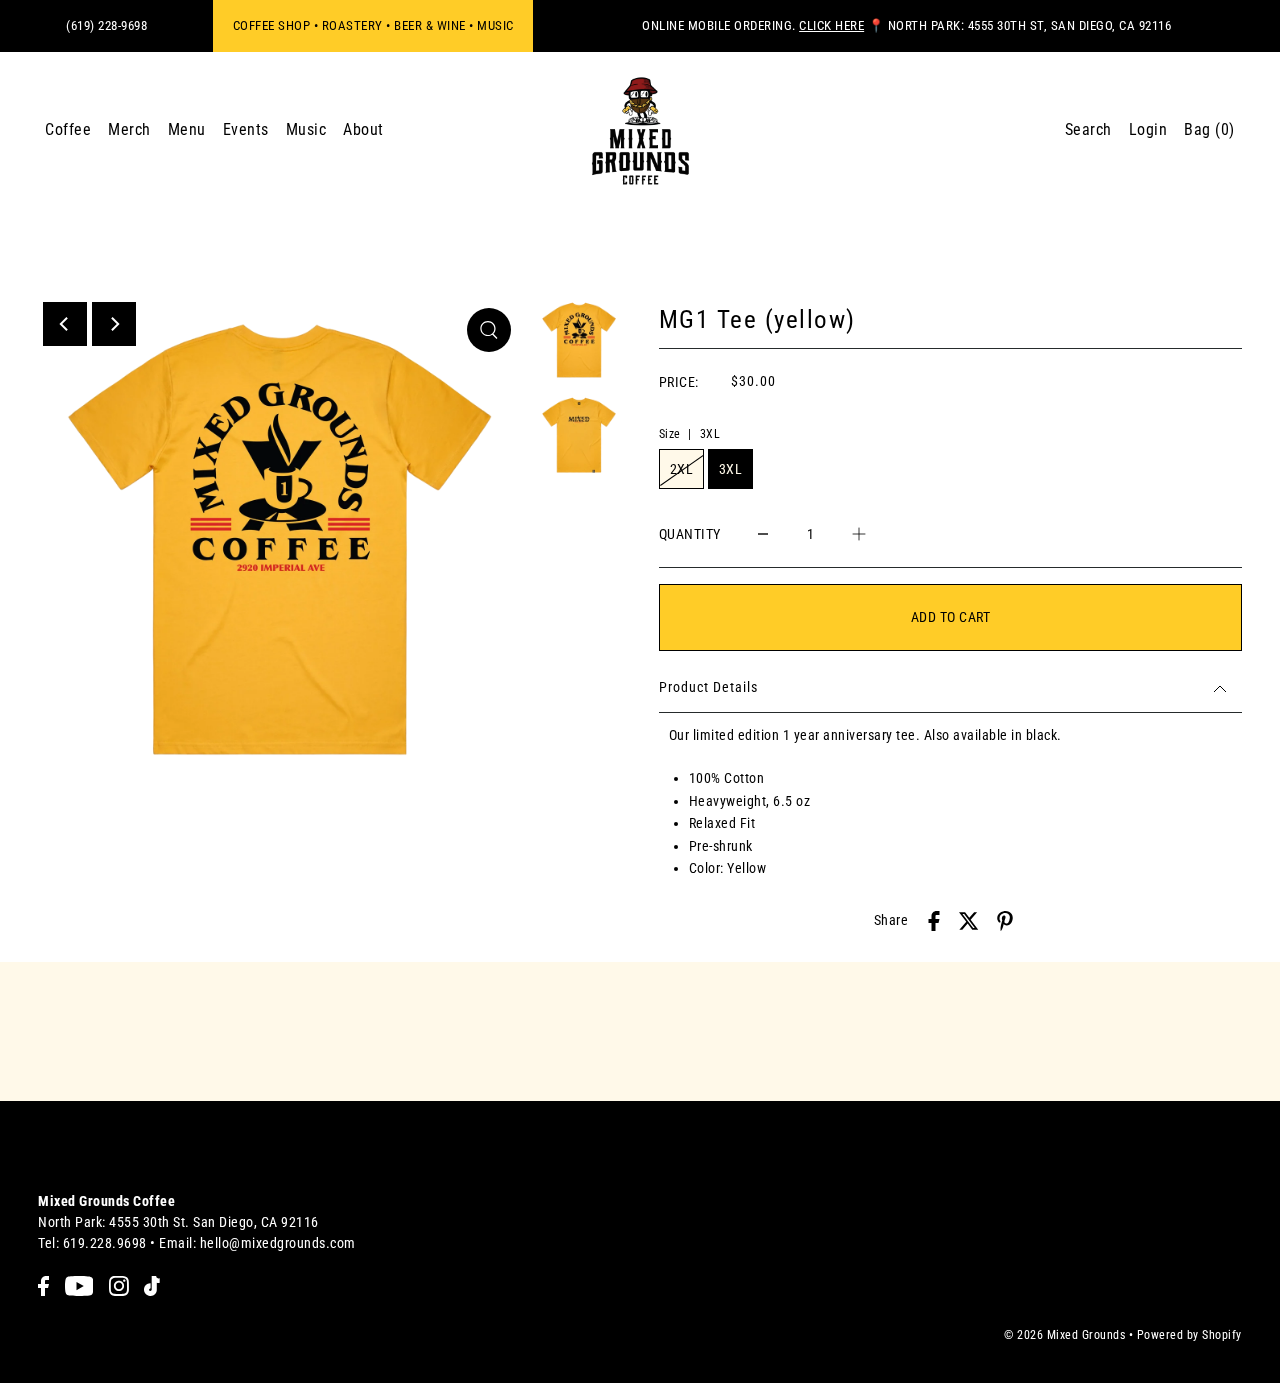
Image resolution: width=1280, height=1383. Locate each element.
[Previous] (65, 324)
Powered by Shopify (1189, 1335)
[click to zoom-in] (489, 330)
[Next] (114, 324)
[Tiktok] (152, 1285)
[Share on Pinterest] (1005, 920)
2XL (682, 469)
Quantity (690, 534)
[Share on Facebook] (934, 920)
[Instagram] (119, 1285)
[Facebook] (43, 1285)
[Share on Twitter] (969, 920)
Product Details (708, 687)
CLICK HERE (831, 25)
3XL (731, 469)
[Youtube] (79, 1285)
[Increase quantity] (859, 533)
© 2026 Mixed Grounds (1064, 1335)
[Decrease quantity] (763, 533)
